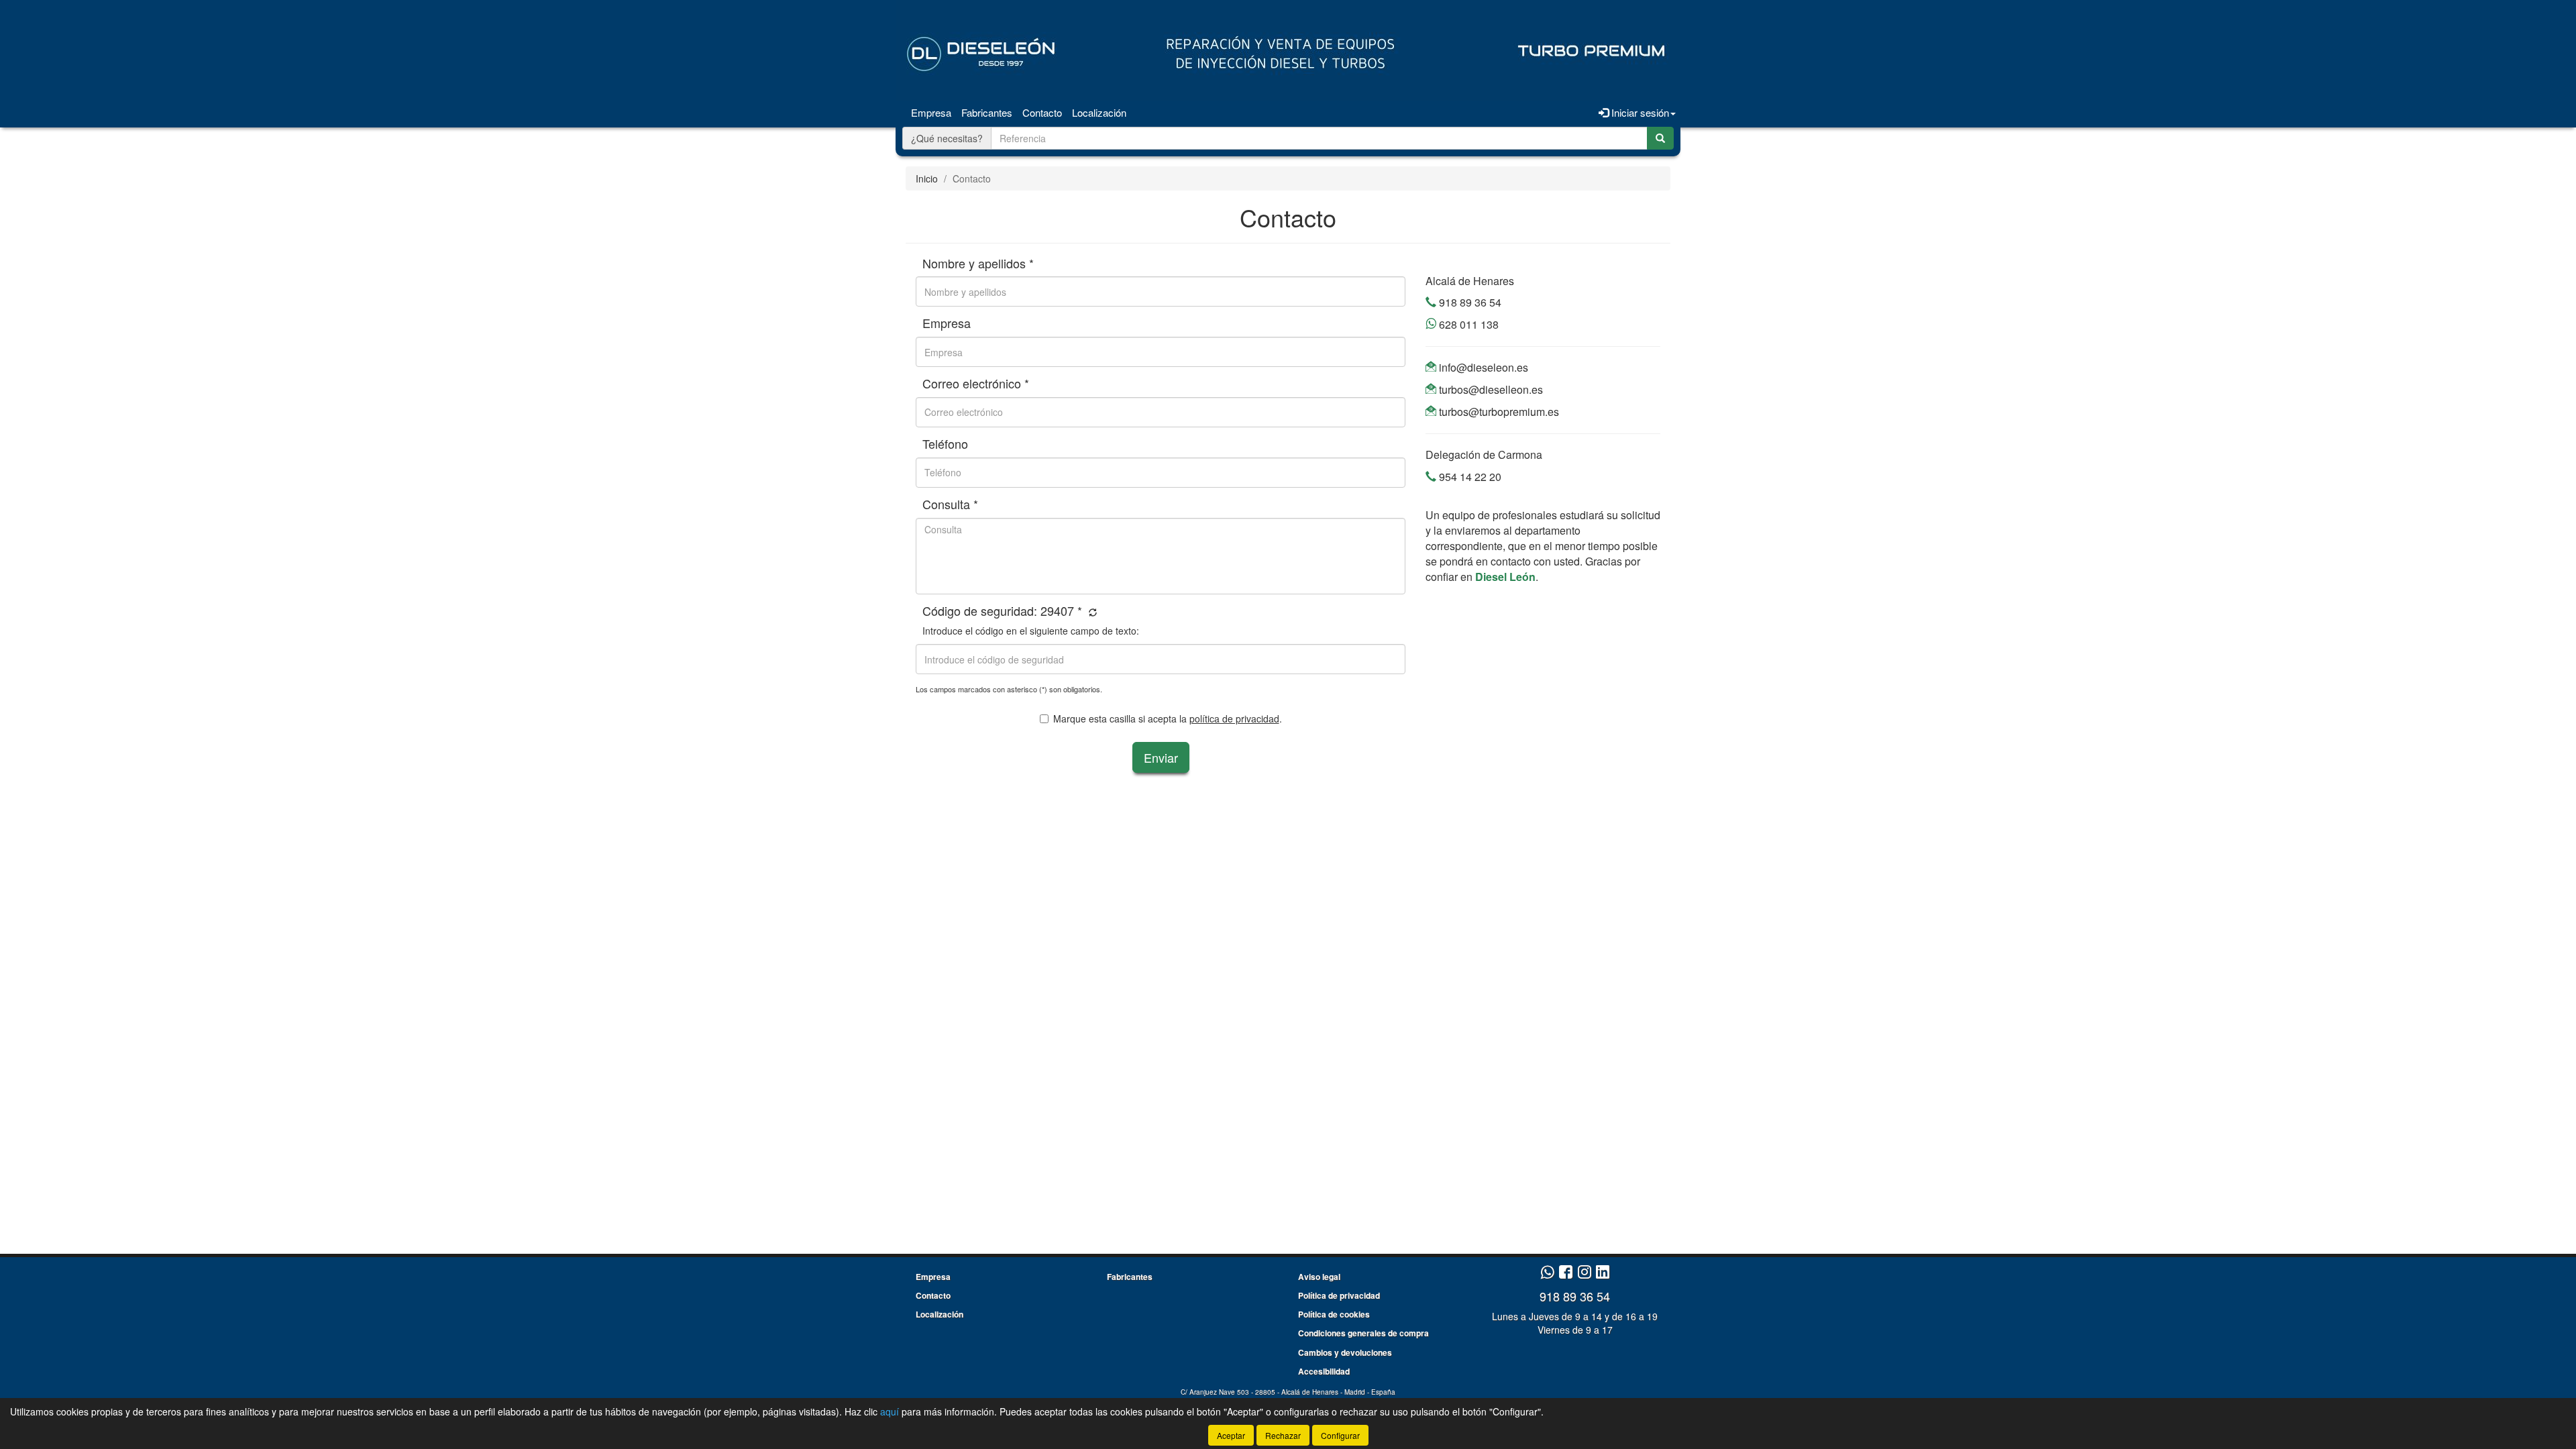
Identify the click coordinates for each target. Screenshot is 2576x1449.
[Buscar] (1660, 138)
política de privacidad (1234, 718)
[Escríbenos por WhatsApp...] (1547, 1273)
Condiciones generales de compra (1363, 1333)
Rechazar (1283, 1435)
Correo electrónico (976, 384)
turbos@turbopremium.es (1498, 412)
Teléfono (945, 444)
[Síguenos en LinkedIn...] (1603, 1273)
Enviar (1161, 757)
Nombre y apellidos (978, 264)
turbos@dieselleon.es (1490, 389)
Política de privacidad (1339, 1295)
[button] (1091, 612)
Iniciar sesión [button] (1639, 112)
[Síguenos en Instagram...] (1585, 1273)
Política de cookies (1334, 1314)
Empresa (931, 112)
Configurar (1340, 1435)
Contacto (1042, 112)
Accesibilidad (1324, 1371)
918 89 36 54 (1469, 302)
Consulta (950, 504)
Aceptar (1231, 1435)
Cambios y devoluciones (1345, 1352)
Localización (1099, 112)
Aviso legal (1319, 1277)
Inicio (927, 178)
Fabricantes (987, 112)
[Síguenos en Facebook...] (1566, 1273)
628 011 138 (1467, 324)
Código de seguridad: (1002, 611)
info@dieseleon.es (1482, 367)
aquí (890, 1411)
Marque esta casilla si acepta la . (1168, 718)
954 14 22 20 (1469, 477)
